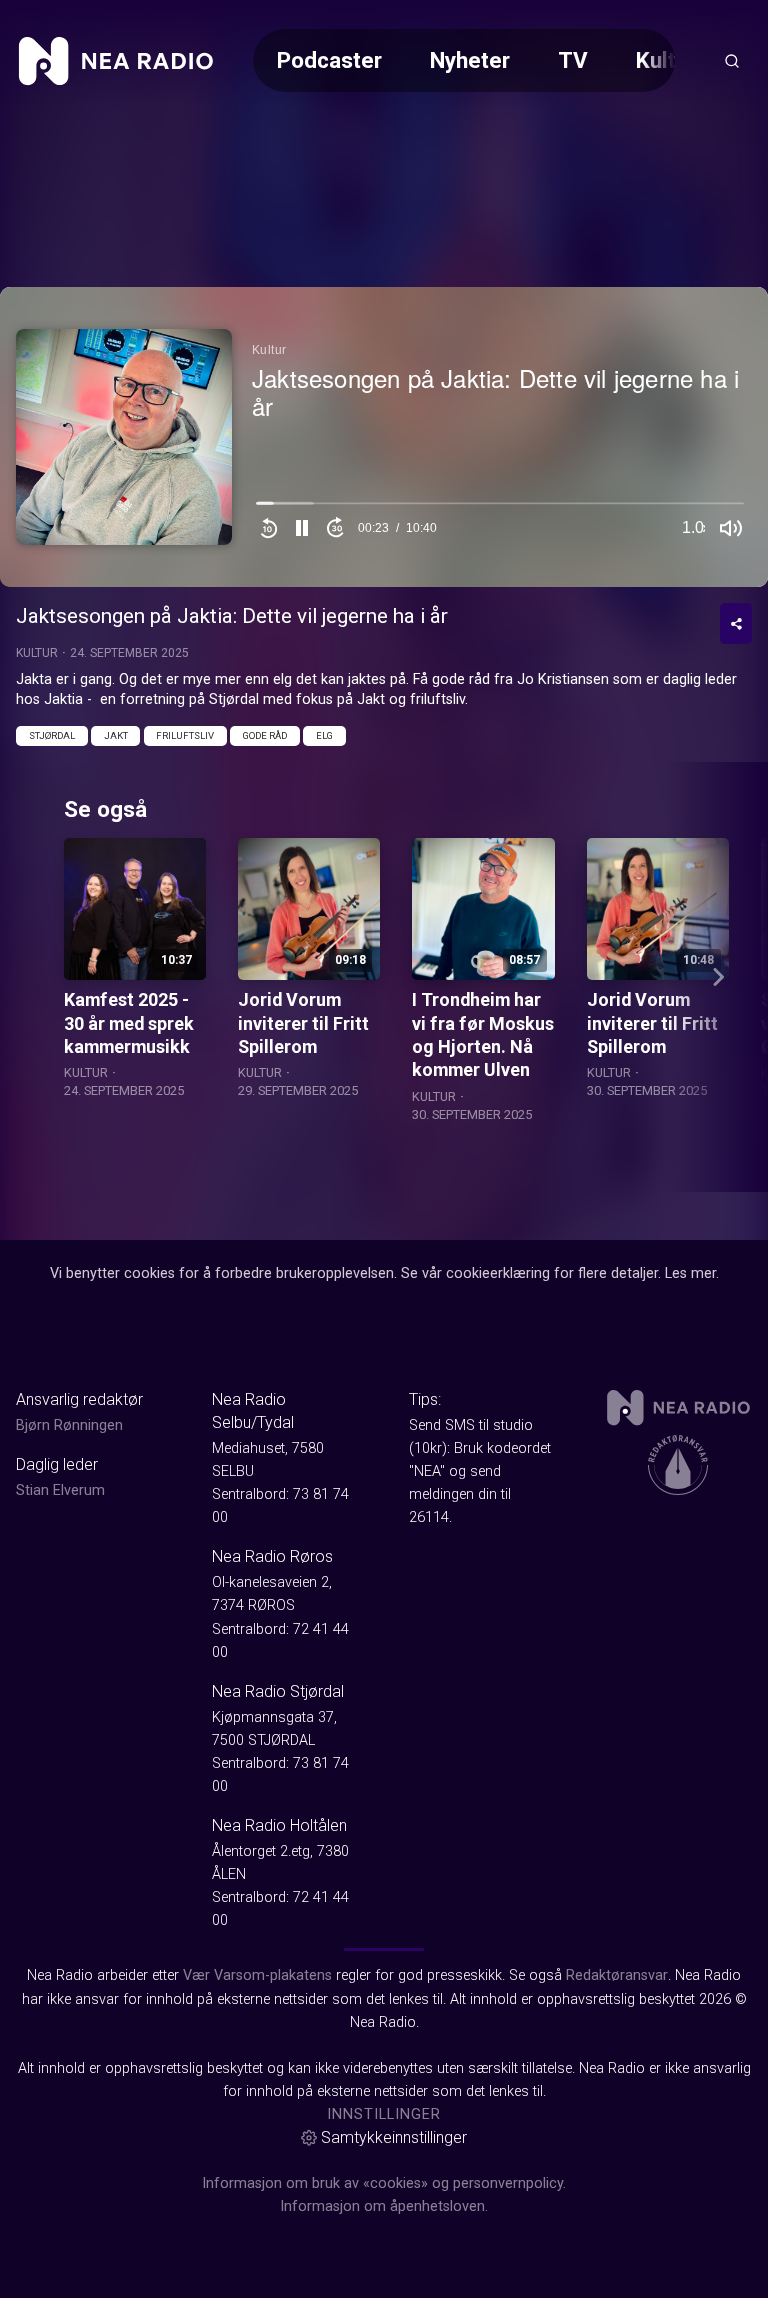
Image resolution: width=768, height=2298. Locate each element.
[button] (302, 528)
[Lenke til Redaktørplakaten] (678, 1465)
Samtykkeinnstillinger (394, 2137)
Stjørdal (52, 735)
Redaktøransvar (617, 1975)
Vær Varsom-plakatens (257, 1975)
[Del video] (736, 623)
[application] (384, 437)
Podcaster (329, 60)
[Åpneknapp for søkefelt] (732, 61)
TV (573, 60)
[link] (116, 61)
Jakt (116, 735)
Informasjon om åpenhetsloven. (384, 2206)
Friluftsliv (185, 735)
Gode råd (265, 735)
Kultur (666, 60)
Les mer (690, 1273)
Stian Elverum (60, 1490)
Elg (324, 735)
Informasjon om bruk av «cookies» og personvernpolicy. (384, 2183)
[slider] (500, 508)
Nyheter (470, 60)
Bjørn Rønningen (69, 1425)
